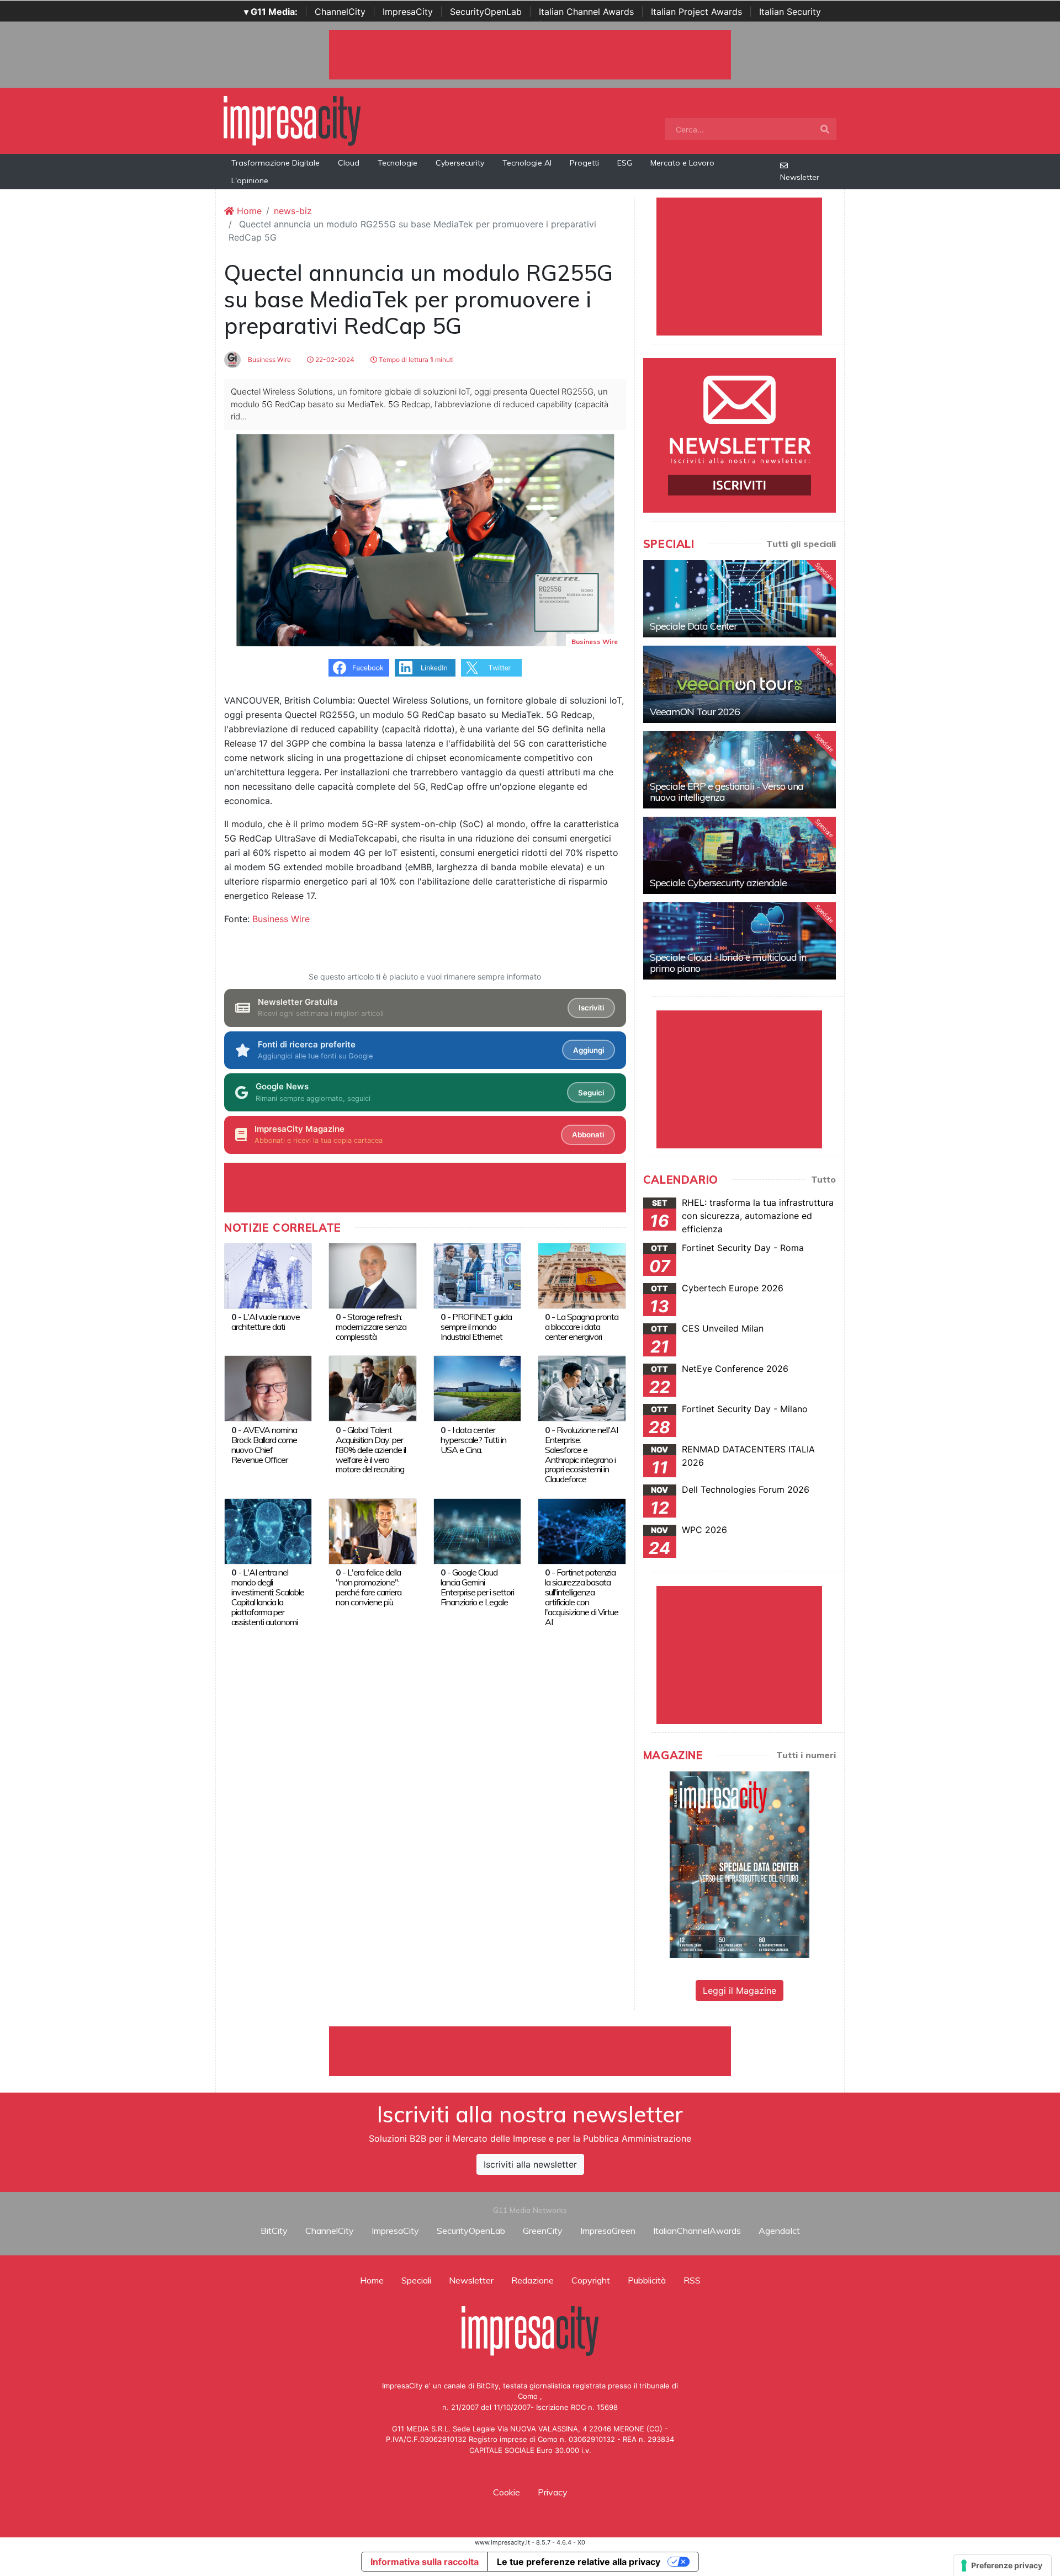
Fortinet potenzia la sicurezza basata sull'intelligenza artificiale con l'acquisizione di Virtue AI (582, 1597)
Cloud (349, 163)
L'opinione (250, 180)
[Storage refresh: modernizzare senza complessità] (372, 1275)
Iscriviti (591, 1008)
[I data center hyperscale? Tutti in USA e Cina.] (477, 1388)
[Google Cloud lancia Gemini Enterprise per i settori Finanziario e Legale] (477, 1530)
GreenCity (543, 2231)
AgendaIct (779, 2231)
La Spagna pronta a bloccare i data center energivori (582, 1327)
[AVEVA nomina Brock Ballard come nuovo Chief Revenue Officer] (268, 1388)
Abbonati (588, 1135)
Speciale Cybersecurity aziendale (718, 883)
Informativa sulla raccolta (425, 2562)
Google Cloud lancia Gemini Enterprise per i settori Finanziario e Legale (477, 1587)
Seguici (591, 1093)
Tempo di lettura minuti (415, 360)
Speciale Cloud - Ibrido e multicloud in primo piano (728, 963)
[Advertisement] (530, 2051)
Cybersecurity (460, 163)
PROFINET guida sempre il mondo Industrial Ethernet (476, 1327)
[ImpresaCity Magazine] (740, 1864)
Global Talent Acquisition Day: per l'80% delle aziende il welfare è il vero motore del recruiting (371, 1450)
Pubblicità (647, 2280)
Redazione (532, 2280)
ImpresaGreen (608, 2231)
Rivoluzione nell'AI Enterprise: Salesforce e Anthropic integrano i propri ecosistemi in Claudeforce (581, 1455)
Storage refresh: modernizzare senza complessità (371, 1327)
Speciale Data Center (693, 626)
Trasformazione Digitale (275, 163)
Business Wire (269, 360)
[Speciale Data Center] (740, 599)
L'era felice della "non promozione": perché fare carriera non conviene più (369, 1587)
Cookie (507, 2492)
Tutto (823, 1179)
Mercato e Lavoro (682, 163)
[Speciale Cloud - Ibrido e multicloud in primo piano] (740, 941)
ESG (625, 163)
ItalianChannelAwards (697, 2231)
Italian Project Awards (696, 12)
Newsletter (800, 177)
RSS (692, 2280)
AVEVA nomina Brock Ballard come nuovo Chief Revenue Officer (264, 1445)
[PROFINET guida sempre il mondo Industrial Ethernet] (477, 1275)
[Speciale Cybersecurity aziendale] (740, 855)
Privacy (553, 2492)
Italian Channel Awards (586, 12)
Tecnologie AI (527, 163)
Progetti (584, 163)
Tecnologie (397, 163)
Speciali (416, 2280)
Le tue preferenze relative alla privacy (579, 2562)
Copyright (591, 2280)
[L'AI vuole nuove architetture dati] (268, 1275)
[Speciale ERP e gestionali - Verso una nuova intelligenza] (740, 770)
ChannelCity (340, 12)
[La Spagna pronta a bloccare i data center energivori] (582, 1275)
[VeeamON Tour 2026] (740, 684)
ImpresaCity (408, 12)
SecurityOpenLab (486, 12)
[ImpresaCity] (292, 120)
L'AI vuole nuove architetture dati (266, 1322)
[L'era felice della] (372, 1530)
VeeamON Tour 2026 (695, 712)
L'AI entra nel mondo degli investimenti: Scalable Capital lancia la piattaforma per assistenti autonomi (268, 1597)
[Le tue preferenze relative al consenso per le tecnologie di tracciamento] (1002, 2566)
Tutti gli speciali (801, 544)
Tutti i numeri (806, 1755)
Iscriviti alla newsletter (530, 2164)
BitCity (274, 2231)
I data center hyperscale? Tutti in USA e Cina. (473, 1440)
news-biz (293, 211)
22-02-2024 (334, 360)
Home (248, 211)
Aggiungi (589, 1050)
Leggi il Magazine (740, 1990)
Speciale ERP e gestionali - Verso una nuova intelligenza (727, 792)
